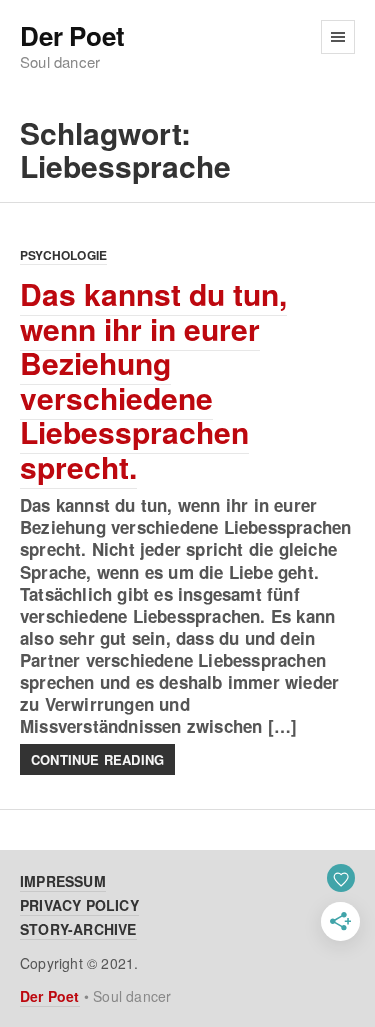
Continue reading (97, 759)
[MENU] (338, 37)
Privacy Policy (79, 905)
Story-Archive (78, 929)
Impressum (63, 881)
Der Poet (72, 36)
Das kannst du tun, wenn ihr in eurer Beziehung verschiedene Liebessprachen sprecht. (153, 380)
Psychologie (63, 255)
